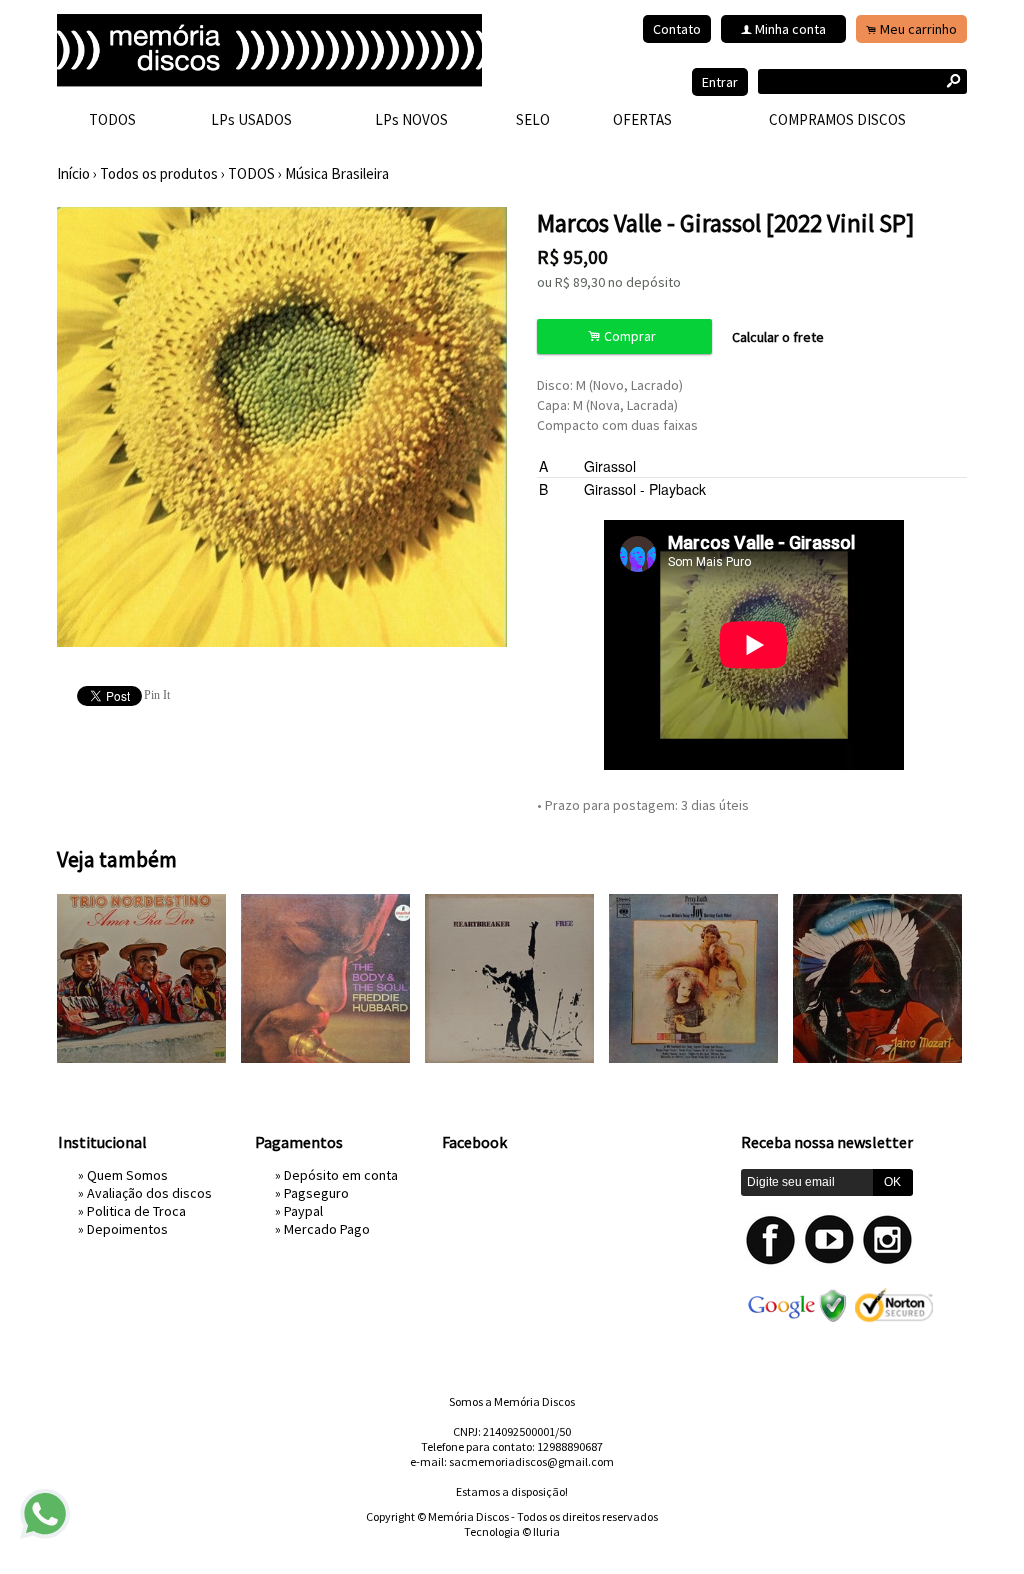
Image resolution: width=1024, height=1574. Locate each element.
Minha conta (790, 29)
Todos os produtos (159, 173)
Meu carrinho (918, 29)
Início (73, 173)
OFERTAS (642, 119)
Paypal (303, 1211)
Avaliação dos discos (149, 1193)
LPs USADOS (251, 119)
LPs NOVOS (411, 119)
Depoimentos (127, 1229)
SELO (533, 119)
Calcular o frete (778, 337)
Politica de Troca (136, 1211)
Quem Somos (127, 1175)
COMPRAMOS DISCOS (837, 119)
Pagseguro (316, 1193)
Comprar (625, 336)
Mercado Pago (327, 1229)
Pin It (157, 695)
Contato (677, 29)
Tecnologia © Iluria (512, 1531)
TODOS (112, 119)
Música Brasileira (337, 173)
